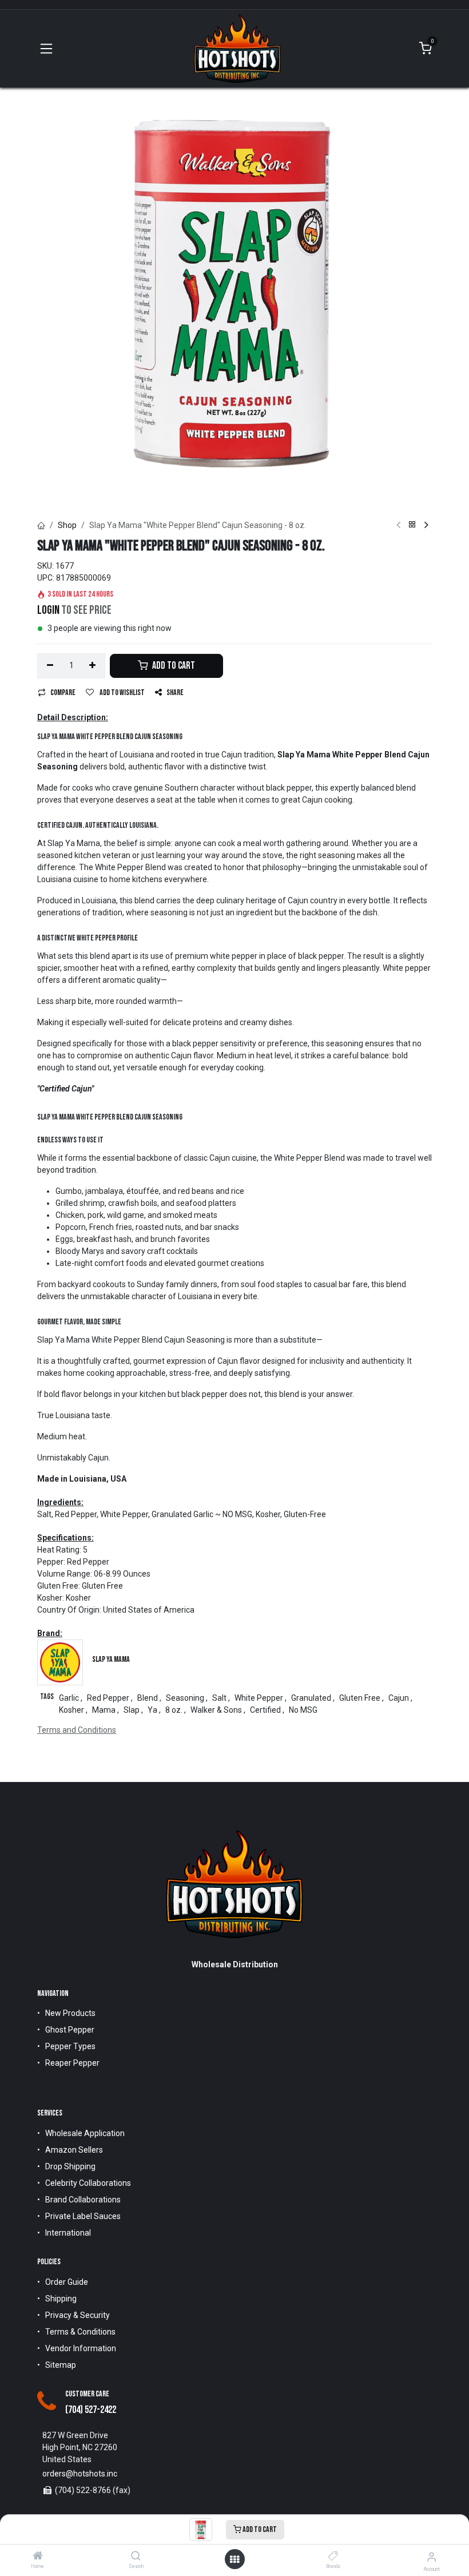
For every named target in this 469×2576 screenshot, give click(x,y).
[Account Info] (432, 2557)
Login (48, 610)
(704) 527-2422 (91, 2410)
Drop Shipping (70, 2166)
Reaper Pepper (72, 2063)
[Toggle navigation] (46, 49)
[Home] (38, 2557)
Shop (67, 525)
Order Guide (67, 2282)
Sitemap (61, 2365)
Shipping (61, 2299)
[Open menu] (234, 2559)
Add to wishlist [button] (122, 692)
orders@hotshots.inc (80, 2474)
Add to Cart (259, 2529)
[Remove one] (50, 666)
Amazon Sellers (74, 2150)
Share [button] (175, 692)
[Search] (136, 2557)
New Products (70, 2013)
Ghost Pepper (70, 2030)
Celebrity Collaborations (88, 2183)
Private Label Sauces (83, 2216)
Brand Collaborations (83, 2200)
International (68, 2233)
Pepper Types (70, 2046)
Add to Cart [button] (173, 666)
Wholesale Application (85, 2133)
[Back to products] (412, 525)
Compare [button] (63, 692)
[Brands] (333, 2557)
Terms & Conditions (80, 2332)
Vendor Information (81, 2348)
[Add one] (93, 666)
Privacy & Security (77, 2315)
